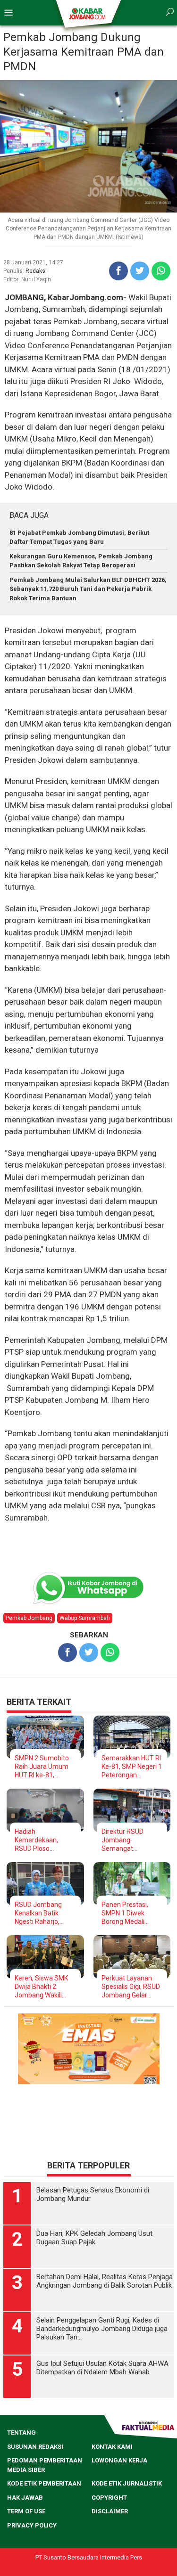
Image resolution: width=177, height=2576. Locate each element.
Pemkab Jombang (29, 1618)
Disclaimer (110, 2511)
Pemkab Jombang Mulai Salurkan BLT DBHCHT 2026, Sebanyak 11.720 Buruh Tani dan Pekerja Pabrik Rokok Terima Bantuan (88, 589)
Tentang (21, 2433)
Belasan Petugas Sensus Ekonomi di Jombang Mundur (93, 2194)
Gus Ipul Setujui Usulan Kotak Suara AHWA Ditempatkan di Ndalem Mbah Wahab (102, 2368)
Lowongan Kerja (119, 2460)
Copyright (109, 2498)
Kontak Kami (112, 2447)
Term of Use (26, 2511)
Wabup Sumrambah (85, 1618)
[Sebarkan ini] (118, 271)
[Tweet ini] (140, 271)
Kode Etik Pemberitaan (44, 2483)
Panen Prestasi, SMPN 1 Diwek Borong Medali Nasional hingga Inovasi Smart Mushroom (125, 1913)
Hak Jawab (25, 2498)
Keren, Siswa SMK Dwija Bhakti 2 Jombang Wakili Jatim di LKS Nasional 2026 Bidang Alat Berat (41, 1987)
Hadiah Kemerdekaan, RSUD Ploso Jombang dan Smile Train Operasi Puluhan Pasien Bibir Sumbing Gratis (45, 1840)
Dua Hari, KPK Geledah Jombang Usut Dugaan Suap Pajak (94, 2238)
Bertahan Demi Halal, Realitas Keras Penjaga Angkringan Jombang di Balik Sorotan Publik (105, 2281)
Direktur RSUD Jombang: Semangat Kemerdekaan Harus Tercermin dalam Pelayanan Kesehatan (132, 1840)
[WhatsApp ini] (161, 271)
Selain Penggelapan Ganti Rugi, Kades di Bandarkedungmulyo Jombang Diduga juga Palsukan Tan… (102, 2329)
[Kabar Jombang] (88, 13)
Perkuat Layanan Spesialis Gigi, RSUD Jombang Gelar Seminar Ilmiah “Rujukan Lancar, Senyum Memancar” (131, 1987)
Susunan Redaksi (35, 2447)
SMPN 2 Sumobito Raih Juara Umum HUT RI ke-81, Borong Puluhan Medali (42, 1767)
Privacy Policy (32, 2525)
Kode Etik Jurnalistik (127, 2483)
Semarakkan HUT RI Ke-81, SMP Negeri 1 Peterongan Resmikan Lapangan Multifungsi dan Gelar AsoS (132, 1767)
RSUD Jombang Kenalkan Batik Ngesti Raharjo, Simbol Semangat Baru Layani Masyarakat (42, 1913)
